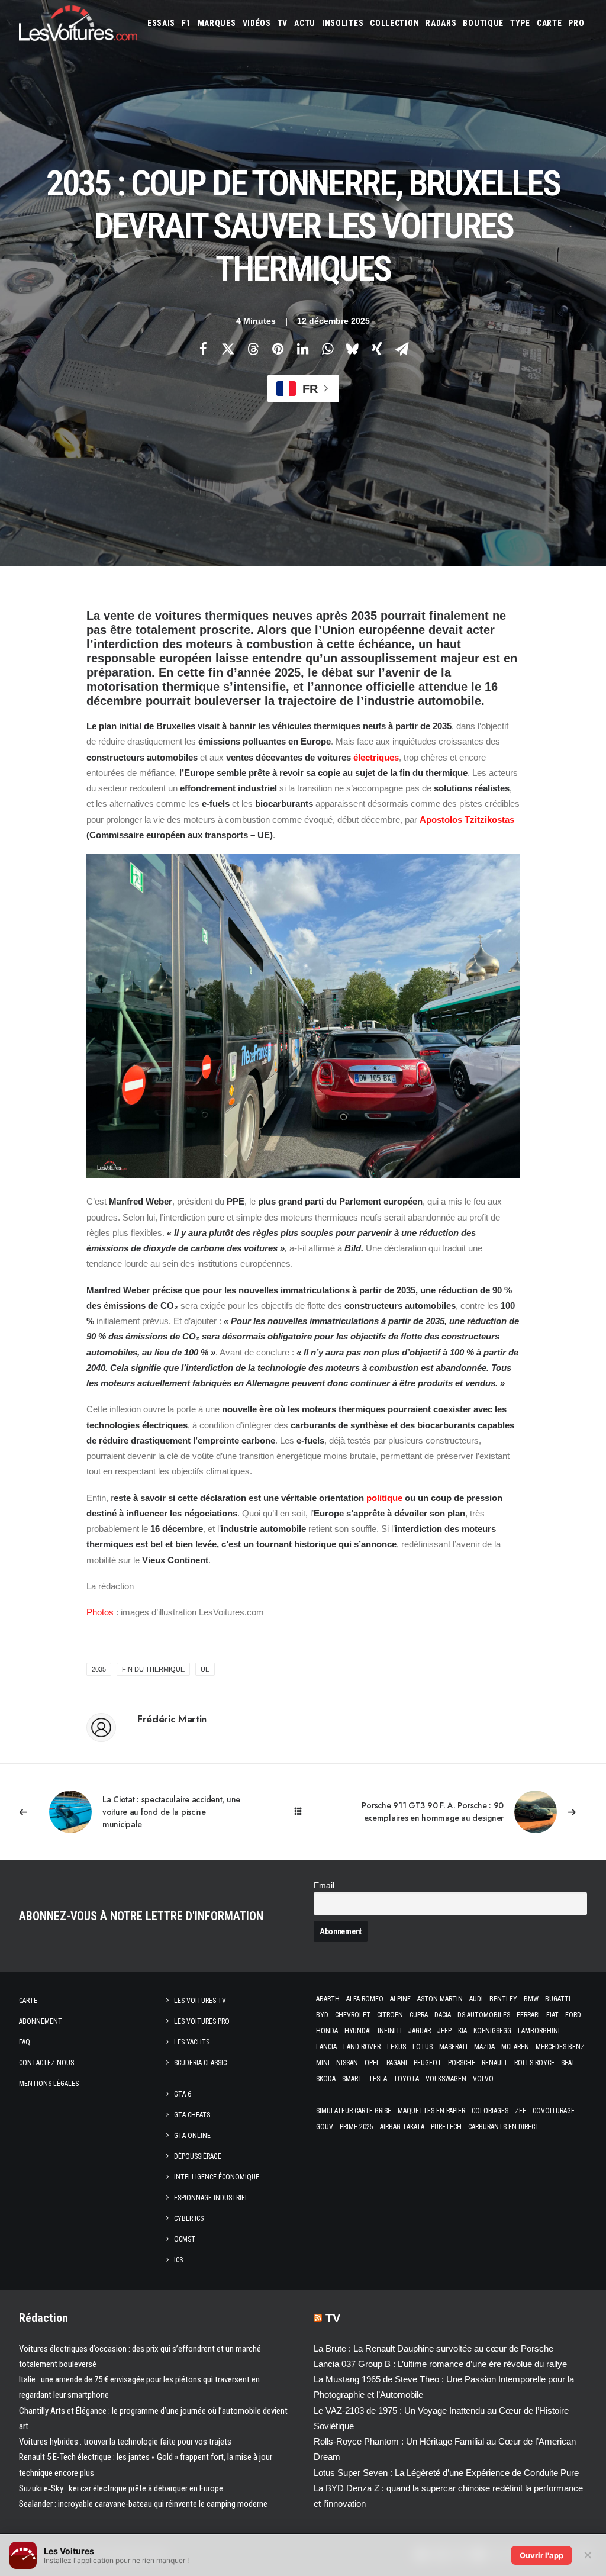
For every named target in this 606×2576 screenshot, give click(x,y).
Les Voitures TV (200, 2001)
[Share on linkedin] (302, 349)
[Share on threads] (253, 349)
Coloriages (490, 2111)
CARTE (549, 23)
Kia (462, 2031)
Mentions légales (49, 2084)
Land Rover (362, 2047)
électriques (376, 757)
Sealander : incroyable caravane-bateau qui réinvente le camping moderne (143, 2504)
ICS (178, 2260)
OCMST (185, 2239)
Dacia (443, 2015)
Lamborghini (539, 2031)
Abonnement (41, 2021)
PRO (576, 23)
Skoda (326, 2079)
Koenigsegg (492, 2031)
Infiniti (390, 2031)
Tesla (378, 2079)
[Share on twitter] (228, 349)
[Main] (303, 1812)
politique (384, 1498)
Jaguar (420, 2031)
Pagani (397, 2063)
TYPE (520, 23)
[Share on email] (402, 349)
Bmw (531, 1999)
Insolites (343, 23)
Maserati (453, 2047)
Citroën (390, 2015)
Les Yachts (192, 2042)
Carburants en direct (504, 2127)
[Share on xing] (377, 349)
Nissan (347, 2063)
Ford (573, 2015)
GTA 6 (183, 2094)
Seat (568, 2063)
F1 (186, 23)
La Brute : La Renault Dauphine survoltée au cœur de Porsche (433, 2348)
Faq (25, 2042)
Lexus (397, 2047)
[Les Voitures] (78, 23)
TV (283, 23)
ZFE (520, 2111)
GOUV (325, 2127)
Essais (161, 23)
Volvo (483, 2079)
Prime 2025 (357, 2127)
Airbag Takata (402, 2127)
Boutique (483, 23)
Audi (476, 1999)
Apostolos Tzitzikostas (467, 820)
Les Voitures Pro (202, 2021)
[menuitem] (161, 23)
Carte (28, 2001)
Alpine (400, 1999)
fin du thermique (153, 1669)
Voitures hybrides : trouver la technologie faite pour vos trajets (125, 2442)
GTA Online (192, 2136)
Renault (495, 2063)
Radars (441, 23)
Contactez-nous (46, 2063)
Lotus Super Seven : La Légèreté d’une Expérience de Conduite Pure (446, 2473)
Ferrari (528, 2015)
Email (324, 1886)
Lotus (423, 2047)
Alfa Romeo (365, 1999)
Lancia (326, 2047)
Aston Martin (440, 1999)
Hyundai (358, 2031)
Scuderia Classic (200, 2063)
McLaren (515, 2047)
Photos (100, 1612)
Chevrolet (353, 2015)
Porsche (462, 2063)
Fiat (552, 2015)
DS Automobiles (484, 2015)
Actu (305, 23)
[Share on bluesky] (352, 349)
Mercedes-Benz (560, 2047)
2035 (99, 1669)
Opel (372, 2063)
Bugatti (558, 1999)
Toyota (406, 2079)
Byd (322, 2015)
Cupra (419, 2015)
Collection (394, 23)
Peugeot (428, 2063)
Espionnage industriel (211, 2198)
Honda (327, 2031)
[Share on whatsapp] (327, 349)
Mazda (484, 2047)
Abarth (328, 1999)
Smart (352, 2079)
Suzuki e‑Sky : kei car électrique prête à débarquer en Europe (121, 2488)
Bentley (503, 1999)
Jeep (444, 2031)
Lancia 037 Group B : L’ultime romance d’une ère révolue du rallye (440, 2364)
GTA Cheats (192, 2115)
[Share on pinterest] (278, 349)
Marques (217, 23)
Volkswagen (446, 2079)
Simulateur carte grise (354, 2111)
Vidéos (257, 23)
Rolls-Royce (534, 2063)
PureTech (446, 2127)
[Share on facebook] (203, 349)
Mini (323, 2063)
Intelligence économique (217, 2177)
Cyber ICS (189, 2218)
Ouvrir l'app (541, 2555)
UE (205, 1669)
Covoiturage (554, 2111)
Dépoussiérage (198, 2156)
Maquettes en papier (431, 2111)
